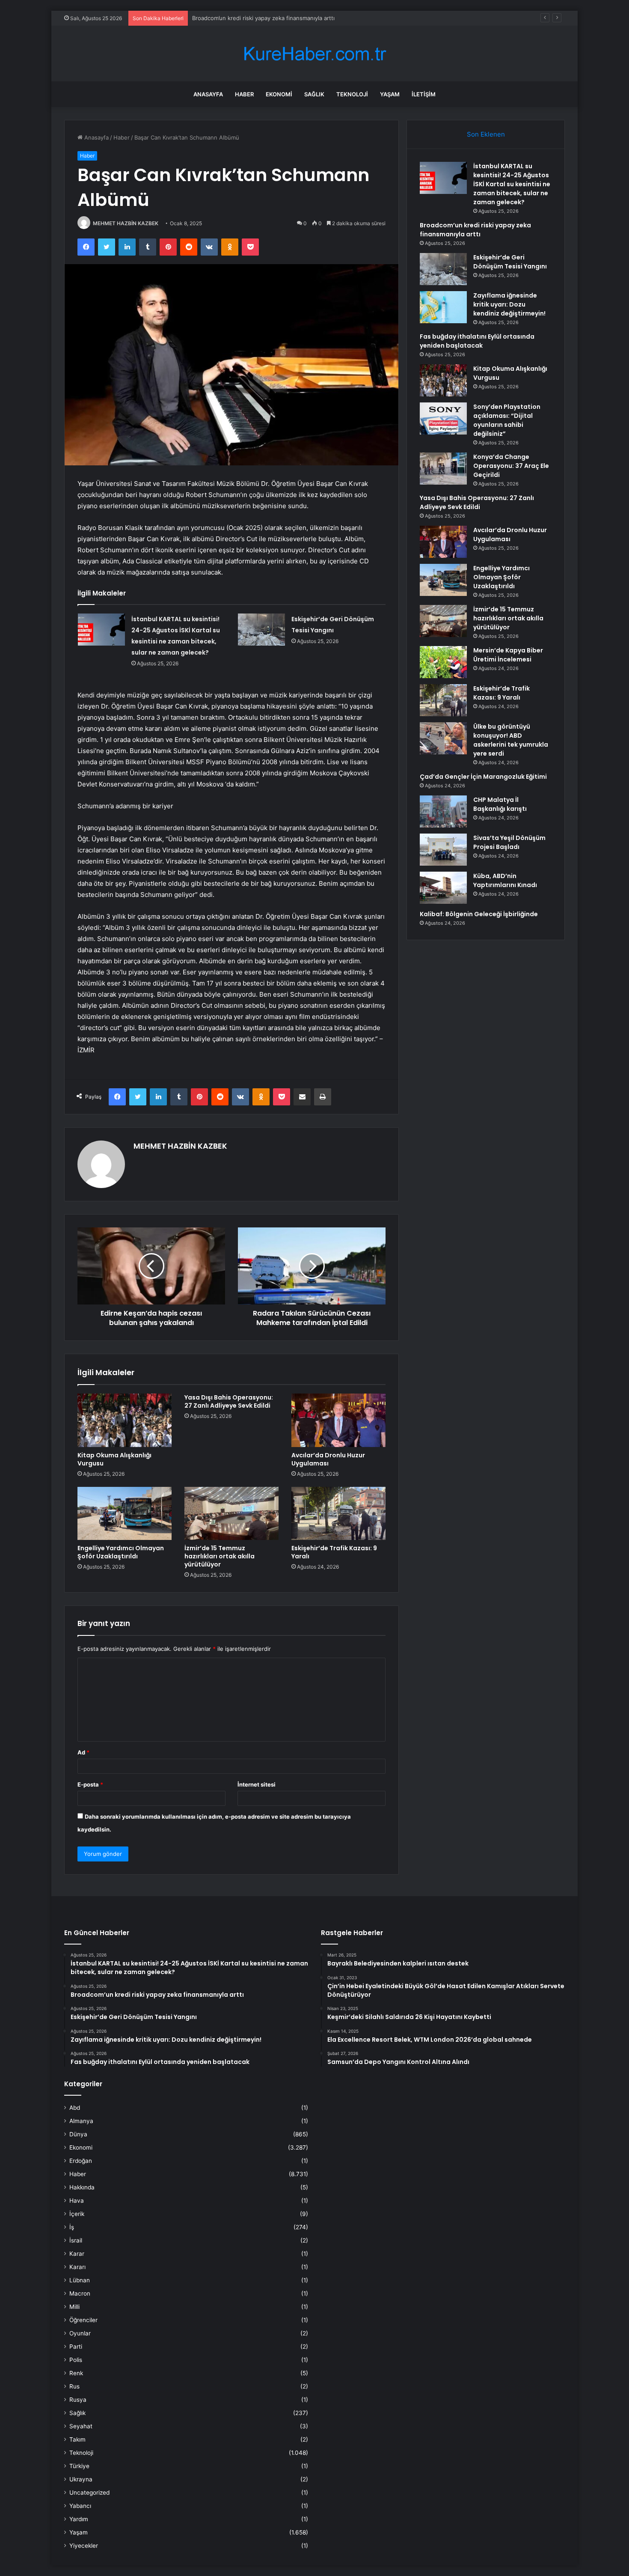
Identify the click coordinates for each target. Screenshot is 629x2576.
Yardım (79, 2519)
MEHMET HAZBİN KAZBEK (126, 223)
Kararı (77, 2267)
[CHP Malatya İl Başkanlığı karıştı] (443, 812)
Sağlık (314, 94)
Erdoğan (81, 2161)
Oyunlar (80, 2333)
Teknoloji (352, 94)
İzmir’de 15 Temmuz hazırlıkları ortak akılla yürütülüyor (220, 1556)
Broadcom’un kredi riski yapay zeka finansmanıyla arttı (475, 230)
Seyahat (81, 2426)
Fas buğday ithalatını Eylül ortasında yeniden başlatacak (477, 341)
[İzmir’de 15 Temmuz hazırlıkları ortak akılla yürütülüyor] (231, 1513)
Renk (76, 2373)
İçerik (77, 2214)
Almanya (81, 2121)
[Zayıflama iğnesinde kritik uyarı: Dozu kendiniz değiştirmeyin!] (443, 307)
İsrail (76, 2240)
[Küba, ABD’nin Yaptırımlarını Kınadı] (443, 888)
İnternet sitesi (257, 1784)
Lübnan (80, 2280)
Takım (77, 2439)
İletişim (424, 94)
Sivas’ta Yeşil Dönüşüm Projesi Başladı (509, 842)
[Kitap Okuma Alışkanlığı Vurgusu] (125, 1420)
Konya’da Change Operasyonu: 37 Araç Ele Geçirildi (511, 466)
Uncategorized (89, 2493)
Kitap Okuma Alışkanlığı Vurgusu (114, 1459)
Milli (74, 2307)
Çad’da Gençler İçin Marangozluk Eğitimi (483, 777)
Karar (77, 2254)
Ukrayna (81, 2479)
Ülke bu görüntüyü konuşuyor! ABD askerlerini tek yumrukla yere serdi (511, 740)
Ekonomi (279, 94)
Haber (244, 94)
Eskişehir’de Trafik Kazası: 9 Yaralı (334, 1552)
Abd (75, 2108)
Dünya (78, 2134)
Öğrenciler (83, 2320)
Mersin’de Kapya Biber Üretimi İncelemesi (508, 655)
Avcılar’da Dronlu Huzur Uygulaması (328, 1459)
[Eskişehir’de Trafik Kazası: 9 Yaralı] (338, 1513)
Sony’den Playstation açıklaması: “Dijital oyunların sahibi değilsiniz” (507, 420)
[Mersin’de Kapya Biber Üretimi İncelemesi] (443, 662)
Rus (74, 2386)
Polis (76, 2360)
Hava (77, 2201)
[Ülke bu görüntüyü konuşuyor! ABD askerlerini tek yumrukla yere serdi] (443, 738)
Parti (76, 2347)
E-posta (90, 1784)
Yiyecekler (84, 2546)
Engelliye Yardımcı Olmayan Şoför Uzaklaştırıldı (121, 1552)
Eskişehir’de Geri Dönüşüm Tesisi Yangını (510, 262)
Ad (83, 1752)
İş (72, 2227)
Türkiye (79, 2466)
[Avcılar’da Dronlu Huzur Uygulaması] (338, 1420)
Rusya (78, 2400)
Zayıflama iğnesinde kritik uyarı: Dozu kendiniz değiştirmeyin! (509, 304)
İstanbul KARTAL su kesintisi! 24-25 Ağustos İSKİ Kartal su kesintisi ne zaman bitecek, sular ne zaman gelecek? (512, 184)
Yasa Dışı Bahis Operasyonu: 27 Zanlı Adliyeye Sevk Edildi (229, 1401)
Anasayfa (208, 94)
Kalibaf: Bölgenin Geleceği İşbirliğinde (479, 914)
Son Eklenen (486, 134)
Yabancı (80, 2506)
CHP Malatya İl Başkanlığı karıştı (500, 804)
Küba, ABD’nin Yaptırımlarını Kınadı (505, 880)
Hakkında (82, 2187)
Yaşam (390, 94)
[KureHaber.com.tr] (314, 54)
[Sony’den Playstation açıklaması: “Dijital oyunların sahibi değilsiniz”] (443, 418)
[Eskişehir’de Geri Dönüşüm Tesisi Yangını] (261, 630)
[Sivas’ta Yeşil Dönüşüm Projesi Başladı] (443, 850)
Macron (80, 2293)
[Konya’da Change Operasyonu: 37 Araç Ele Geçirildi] (443, 469)
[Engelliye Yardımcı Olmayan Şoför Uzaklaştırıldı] (125, 1513)
